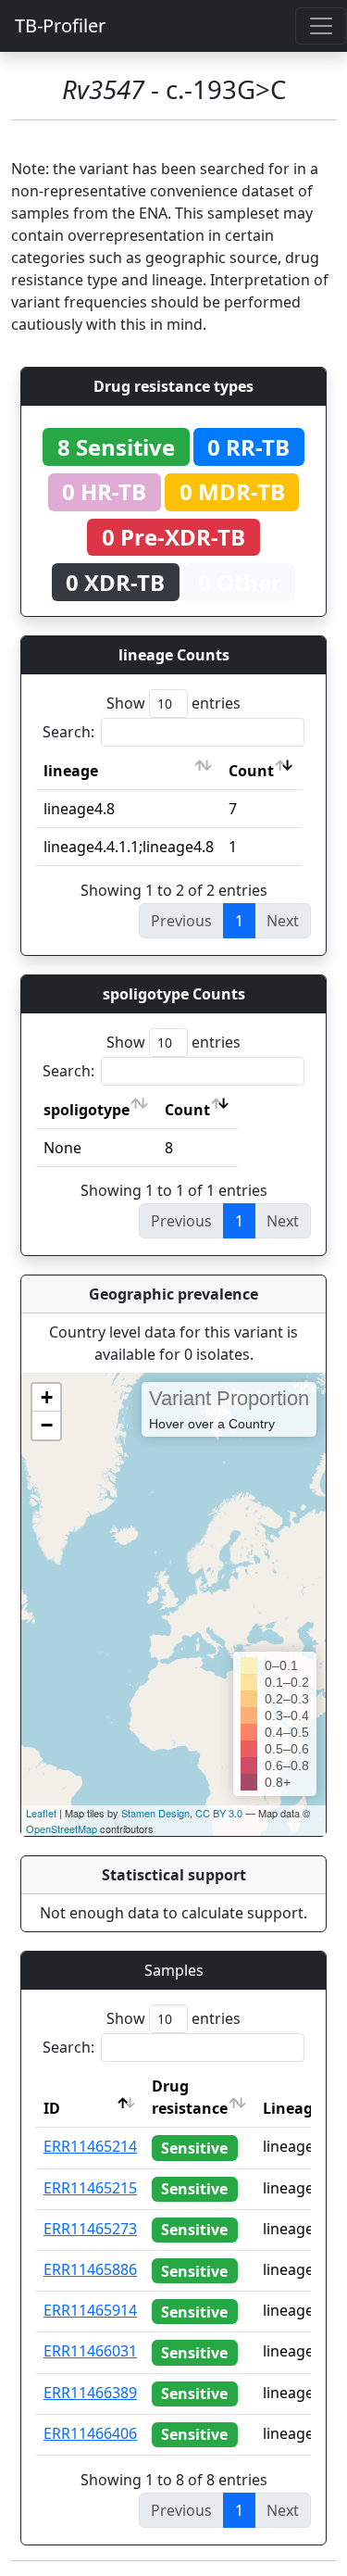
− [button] (47, 1425)
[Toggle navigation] (321, 26)
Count (251, 771)
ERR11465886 (90, 2269)
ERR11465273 (90, 2229)
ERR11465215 (90, 2188)
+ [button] (47, 1397)
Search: (68, 732)
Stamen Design (155, 1813)
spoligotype (87, 1110)
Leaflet (41, 1813)
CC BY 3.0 (219, 1813)
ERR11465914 (90, 2310)
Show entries (173, 703)
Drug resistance (190, 2097)
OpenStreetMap (62, 1828)
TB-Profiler (60, 25)
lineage (71, 771)
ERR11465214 (90, 2146)
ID (52, 2108)
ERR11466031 (90, 2351)
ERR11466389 (90, 2393)
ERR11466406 (90, 2433)
